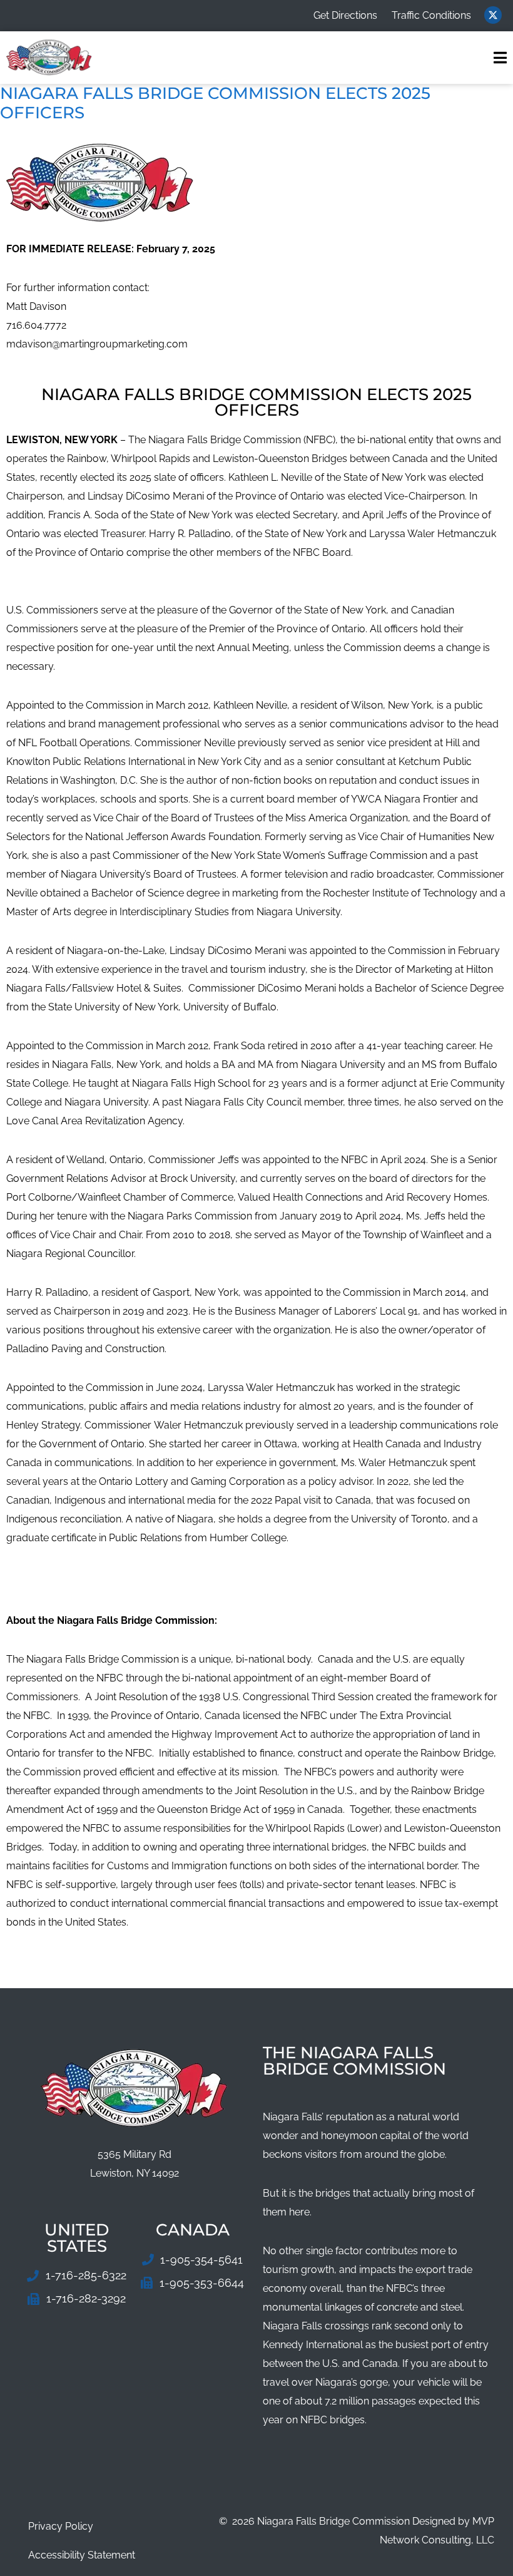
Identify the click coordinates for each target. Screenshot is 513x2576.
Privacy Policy (61, 2526)
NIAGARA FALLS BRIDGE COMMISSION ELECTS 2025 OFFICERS (215, 103)
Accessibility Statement (82, 2555)
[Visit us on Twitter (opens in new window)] (493, 15)
